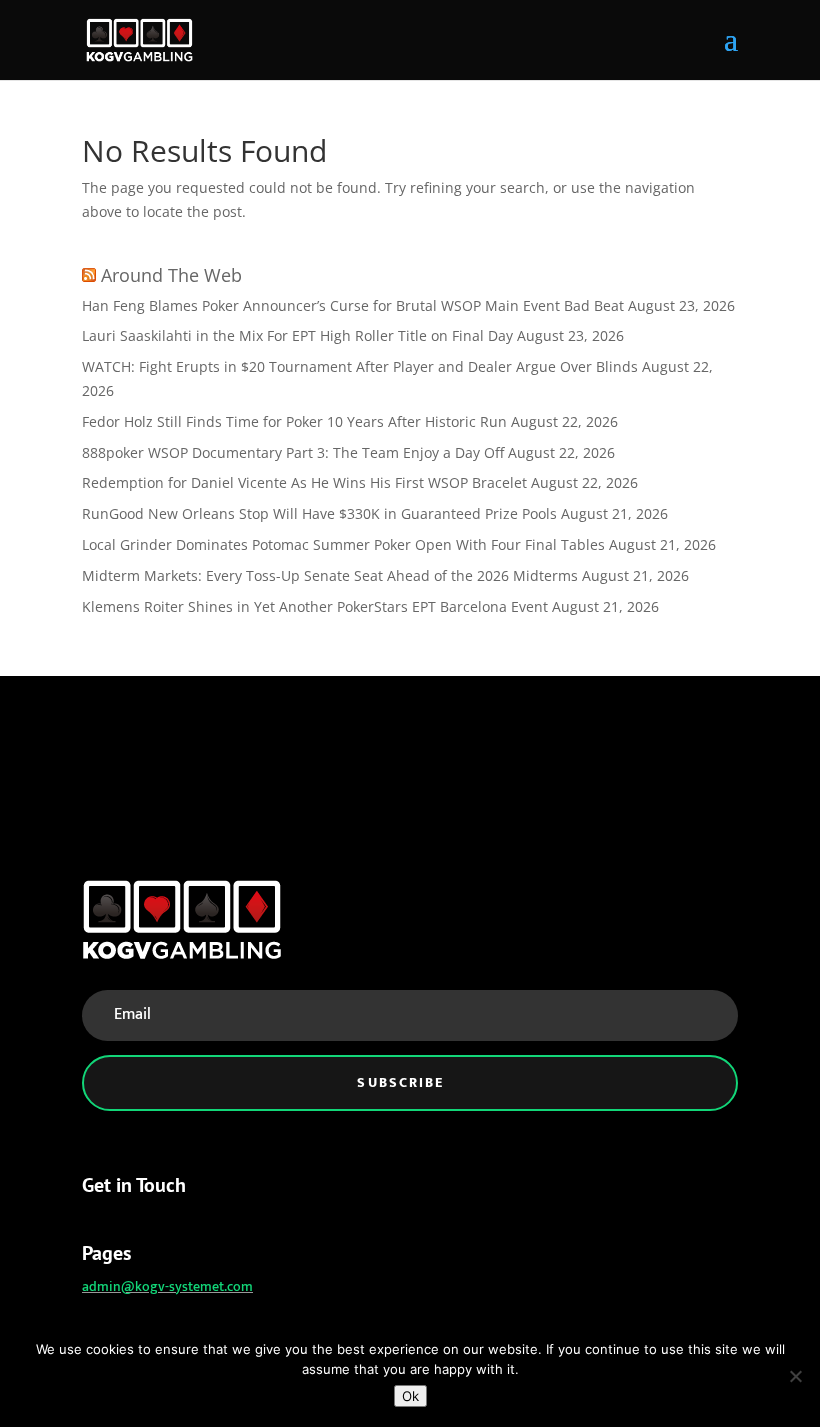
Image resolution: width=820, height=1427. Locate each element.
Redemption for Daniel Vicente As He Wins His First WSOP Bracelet (304, 482)
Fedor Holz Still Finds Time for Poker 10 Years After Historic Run (294, 421)
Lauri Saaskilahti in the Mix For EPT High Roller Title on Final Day (297, 335)
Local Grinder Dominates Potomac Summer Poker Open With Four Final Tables (343, 544)
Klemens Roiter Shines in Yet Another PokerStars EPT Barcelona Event (315, 606)
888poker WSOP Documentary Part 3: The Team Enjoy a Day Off (293, 452)
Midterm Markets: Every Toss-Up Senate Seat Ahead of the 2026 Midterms (330, 575)
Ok (410, 1396)
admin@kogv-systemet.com (167, 1286)
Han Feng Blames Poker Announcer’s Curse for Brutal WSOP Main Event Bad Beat (353, 305)
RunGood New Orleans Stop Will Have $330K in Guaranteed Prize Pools (319, 513)
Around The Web (171, 275)
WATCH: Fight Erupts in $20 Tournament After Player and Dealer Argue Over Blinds (360, 366)
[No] (795, 1376)
